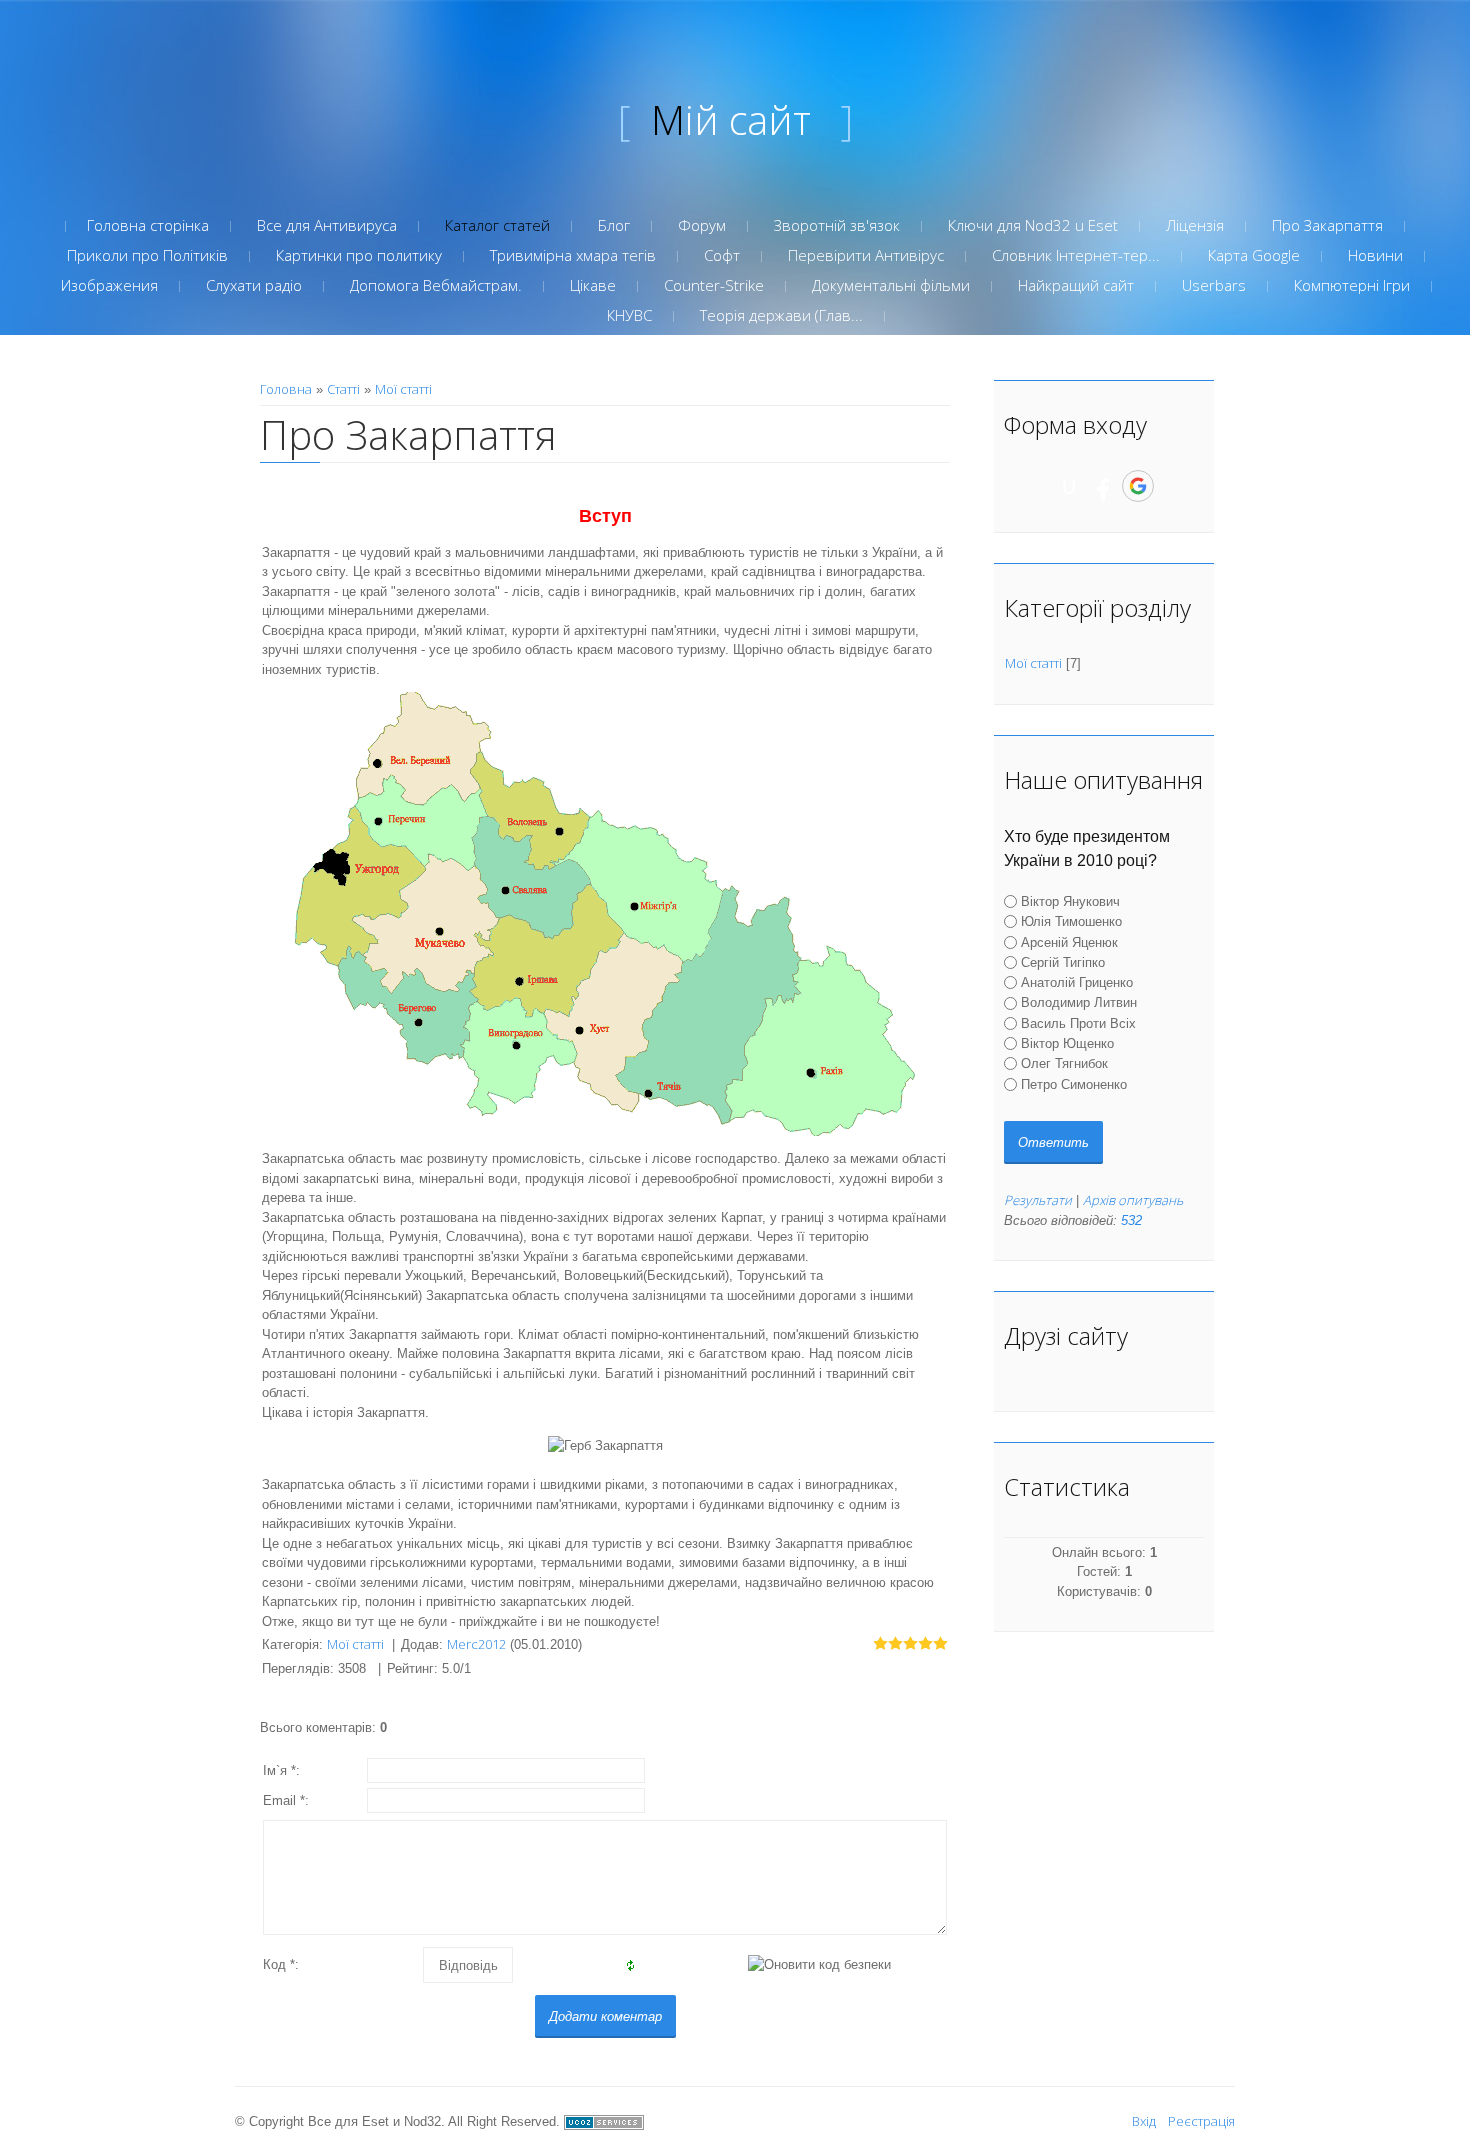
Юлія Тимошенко (1071, 921)
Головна (286, 389)
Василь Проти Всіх (1078, 1023)
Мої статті (403, 389)
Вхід (1144, 2121)
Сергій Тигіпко (1063, 962)
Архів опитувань (1133, 1200)
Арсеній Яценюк (1069, 941)
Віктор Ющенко (1067, 1043)
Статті (343, 389)
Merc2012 (476, 1644)
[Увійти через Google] (1138, 486)
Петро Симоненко (1074, 1084)
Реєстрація (1201, 2121)
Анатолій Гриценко (1077, 982)
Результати (1038, 1200)
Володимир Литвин (1079, 1002)
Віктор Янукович (1070, 901)
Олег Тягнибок (1064, 1063)
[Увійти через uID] (1069, 486)
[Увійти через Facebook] (1103, 486)
